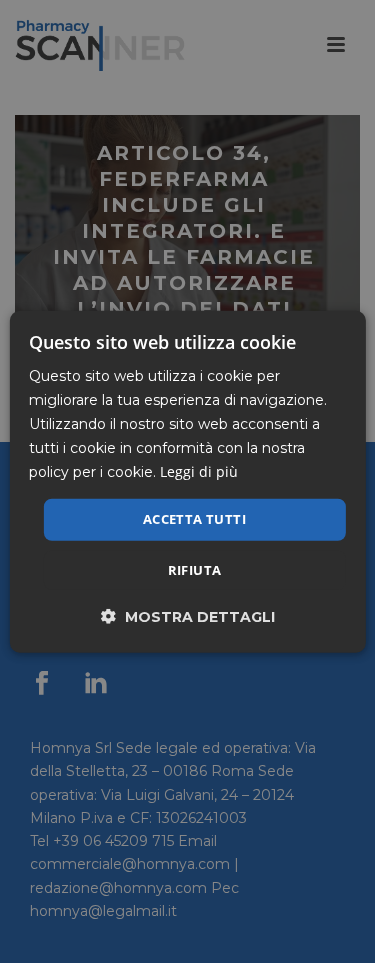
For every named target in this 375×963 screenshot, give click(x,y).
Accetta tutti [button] (194, 519)
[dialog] (187, 481)
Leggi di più (199, 471)
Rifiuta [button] (195, 570)
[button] (188, 616)
